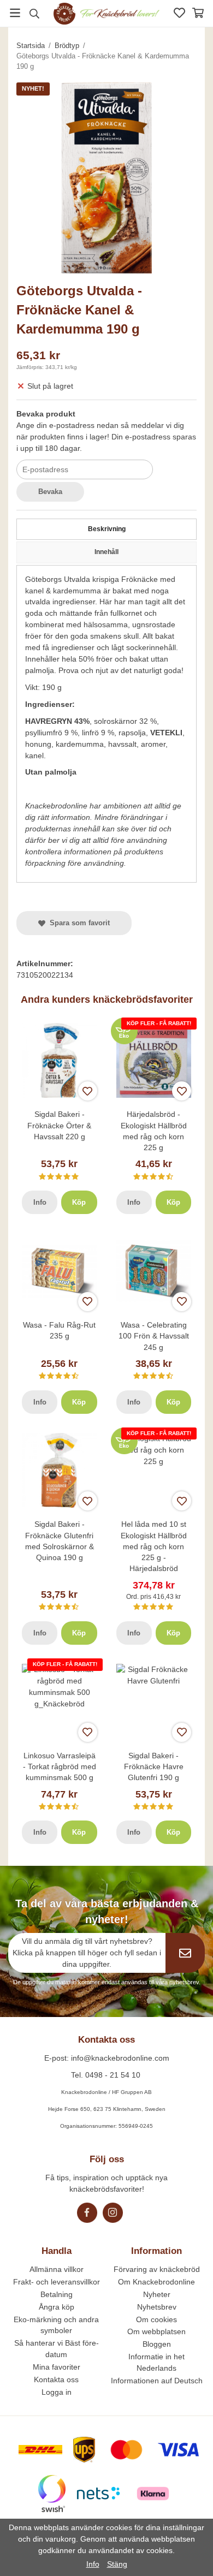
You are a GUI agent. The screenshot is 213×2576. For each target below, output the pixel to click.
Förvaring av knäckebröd (157, 2269)
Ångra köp (57, 2307)
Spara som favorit (78, 923)
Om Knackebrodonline (156, 2282)
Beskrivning (107, 529)
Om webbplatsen (156, 2331)
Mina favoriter (57, 2367)
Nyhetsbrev (157, 2307)
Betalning (57, 2294)
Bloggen (157, 2344)
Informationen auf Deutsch (157, 2381)
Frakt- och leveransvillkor (57, 2282)
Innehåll (106, 552)
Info (40, 1202)
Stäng (117, 2564)
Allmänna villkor (57, 2269)
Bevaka (50, 492)
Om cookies (156, 2319)
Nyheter (157, 2294)
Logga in (57, 2392)
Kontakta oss (56, 2379)
